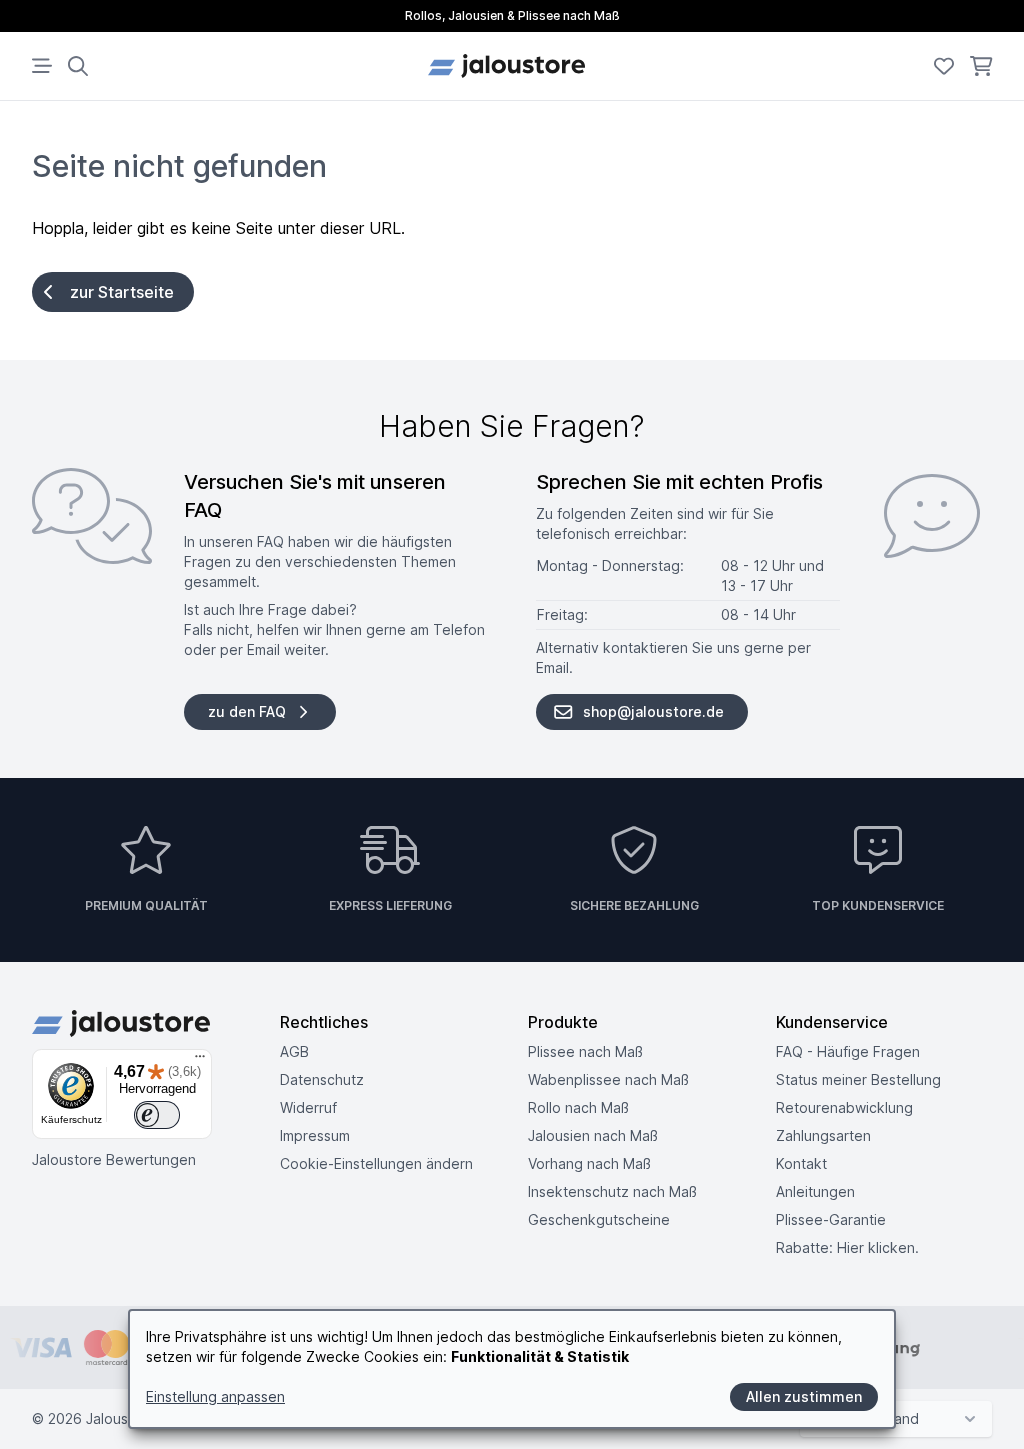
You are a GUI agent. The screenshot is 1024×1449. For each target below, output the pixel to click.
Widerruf (308, 1107)
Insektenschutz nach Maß (612, 1191)
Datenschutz (322, 1079)
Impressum (315, 1135)
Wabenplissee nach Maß (608, 1079)
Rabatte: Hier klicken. (847, 1247)
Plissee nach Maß (585, 1051)
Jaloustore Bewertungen (114, 1159)
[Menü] (200, 1061)
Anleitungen (815, 1191)
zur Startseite (122, 292)
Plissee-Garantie (831, 1219)
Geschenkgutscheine (599, 1219)
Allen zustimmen (804, 1396)
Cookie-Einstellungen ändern (376, 1163)
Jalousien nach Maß (593, 1135)
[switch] (157, 1115)
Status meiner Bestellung (858, 1079)
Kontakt (801, 1163)
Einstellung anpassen (215, 1396)
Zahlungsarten (823, 1135)
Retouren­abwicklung (844, 1107)
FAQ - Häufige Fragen (848, 1051)
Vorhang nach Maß (589, 1163)
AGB (294, 1051)
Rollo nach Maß (578, 1107)
